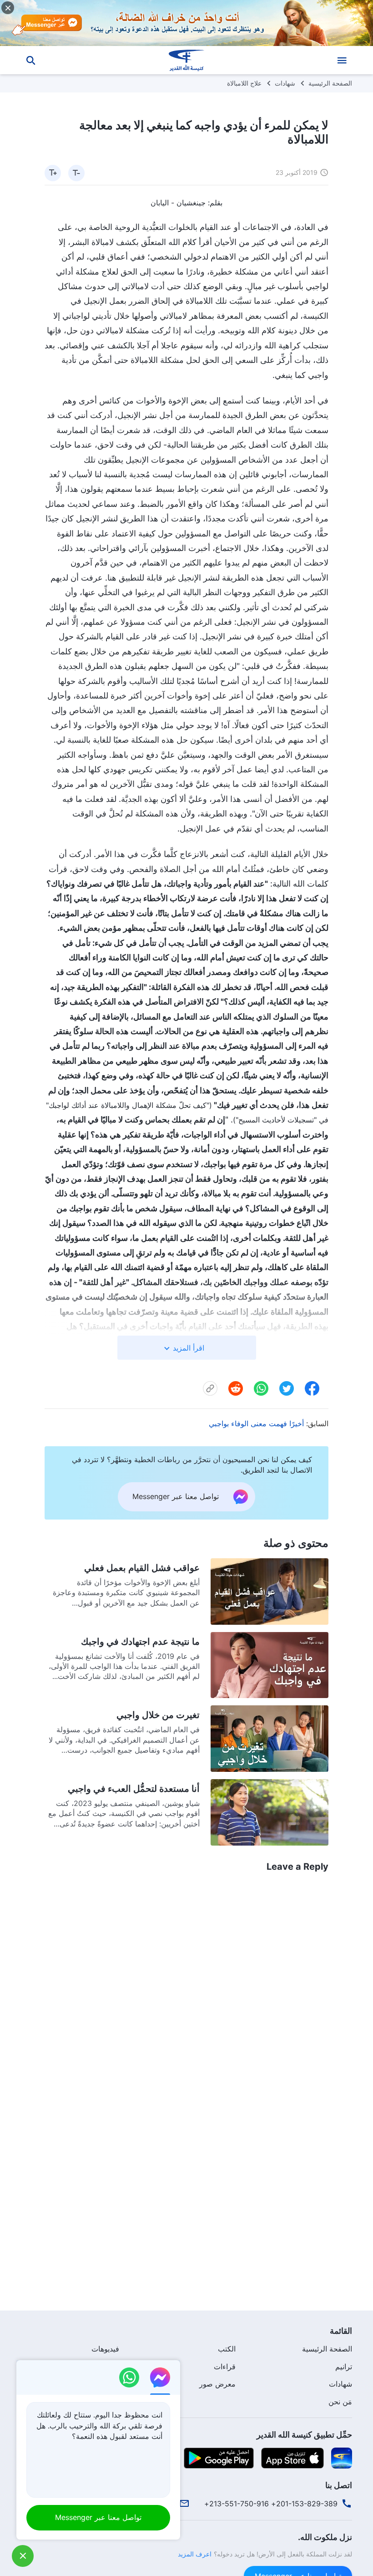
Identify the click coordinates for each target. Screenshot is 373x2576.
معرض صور (217, 2384)
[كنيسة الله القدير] (186, 60)
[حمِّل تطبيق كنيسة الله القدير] (342, 2458)
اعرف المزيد (195, 2554)
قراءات (225, 2367)
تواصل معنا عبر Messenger (98, 2517)
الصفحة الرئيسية (330, 83)
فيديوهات (105, 2349)
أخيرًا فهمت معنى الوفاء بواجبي (256, 1423)
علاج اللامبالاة (244, 83)
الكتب (227, 2349)
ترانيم (344, 2367)
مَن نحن (340, 2402)
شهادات (285, 83)
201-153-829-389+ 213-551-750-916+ (271, 2504)
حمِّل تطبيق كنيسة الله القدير (304, 2435)
